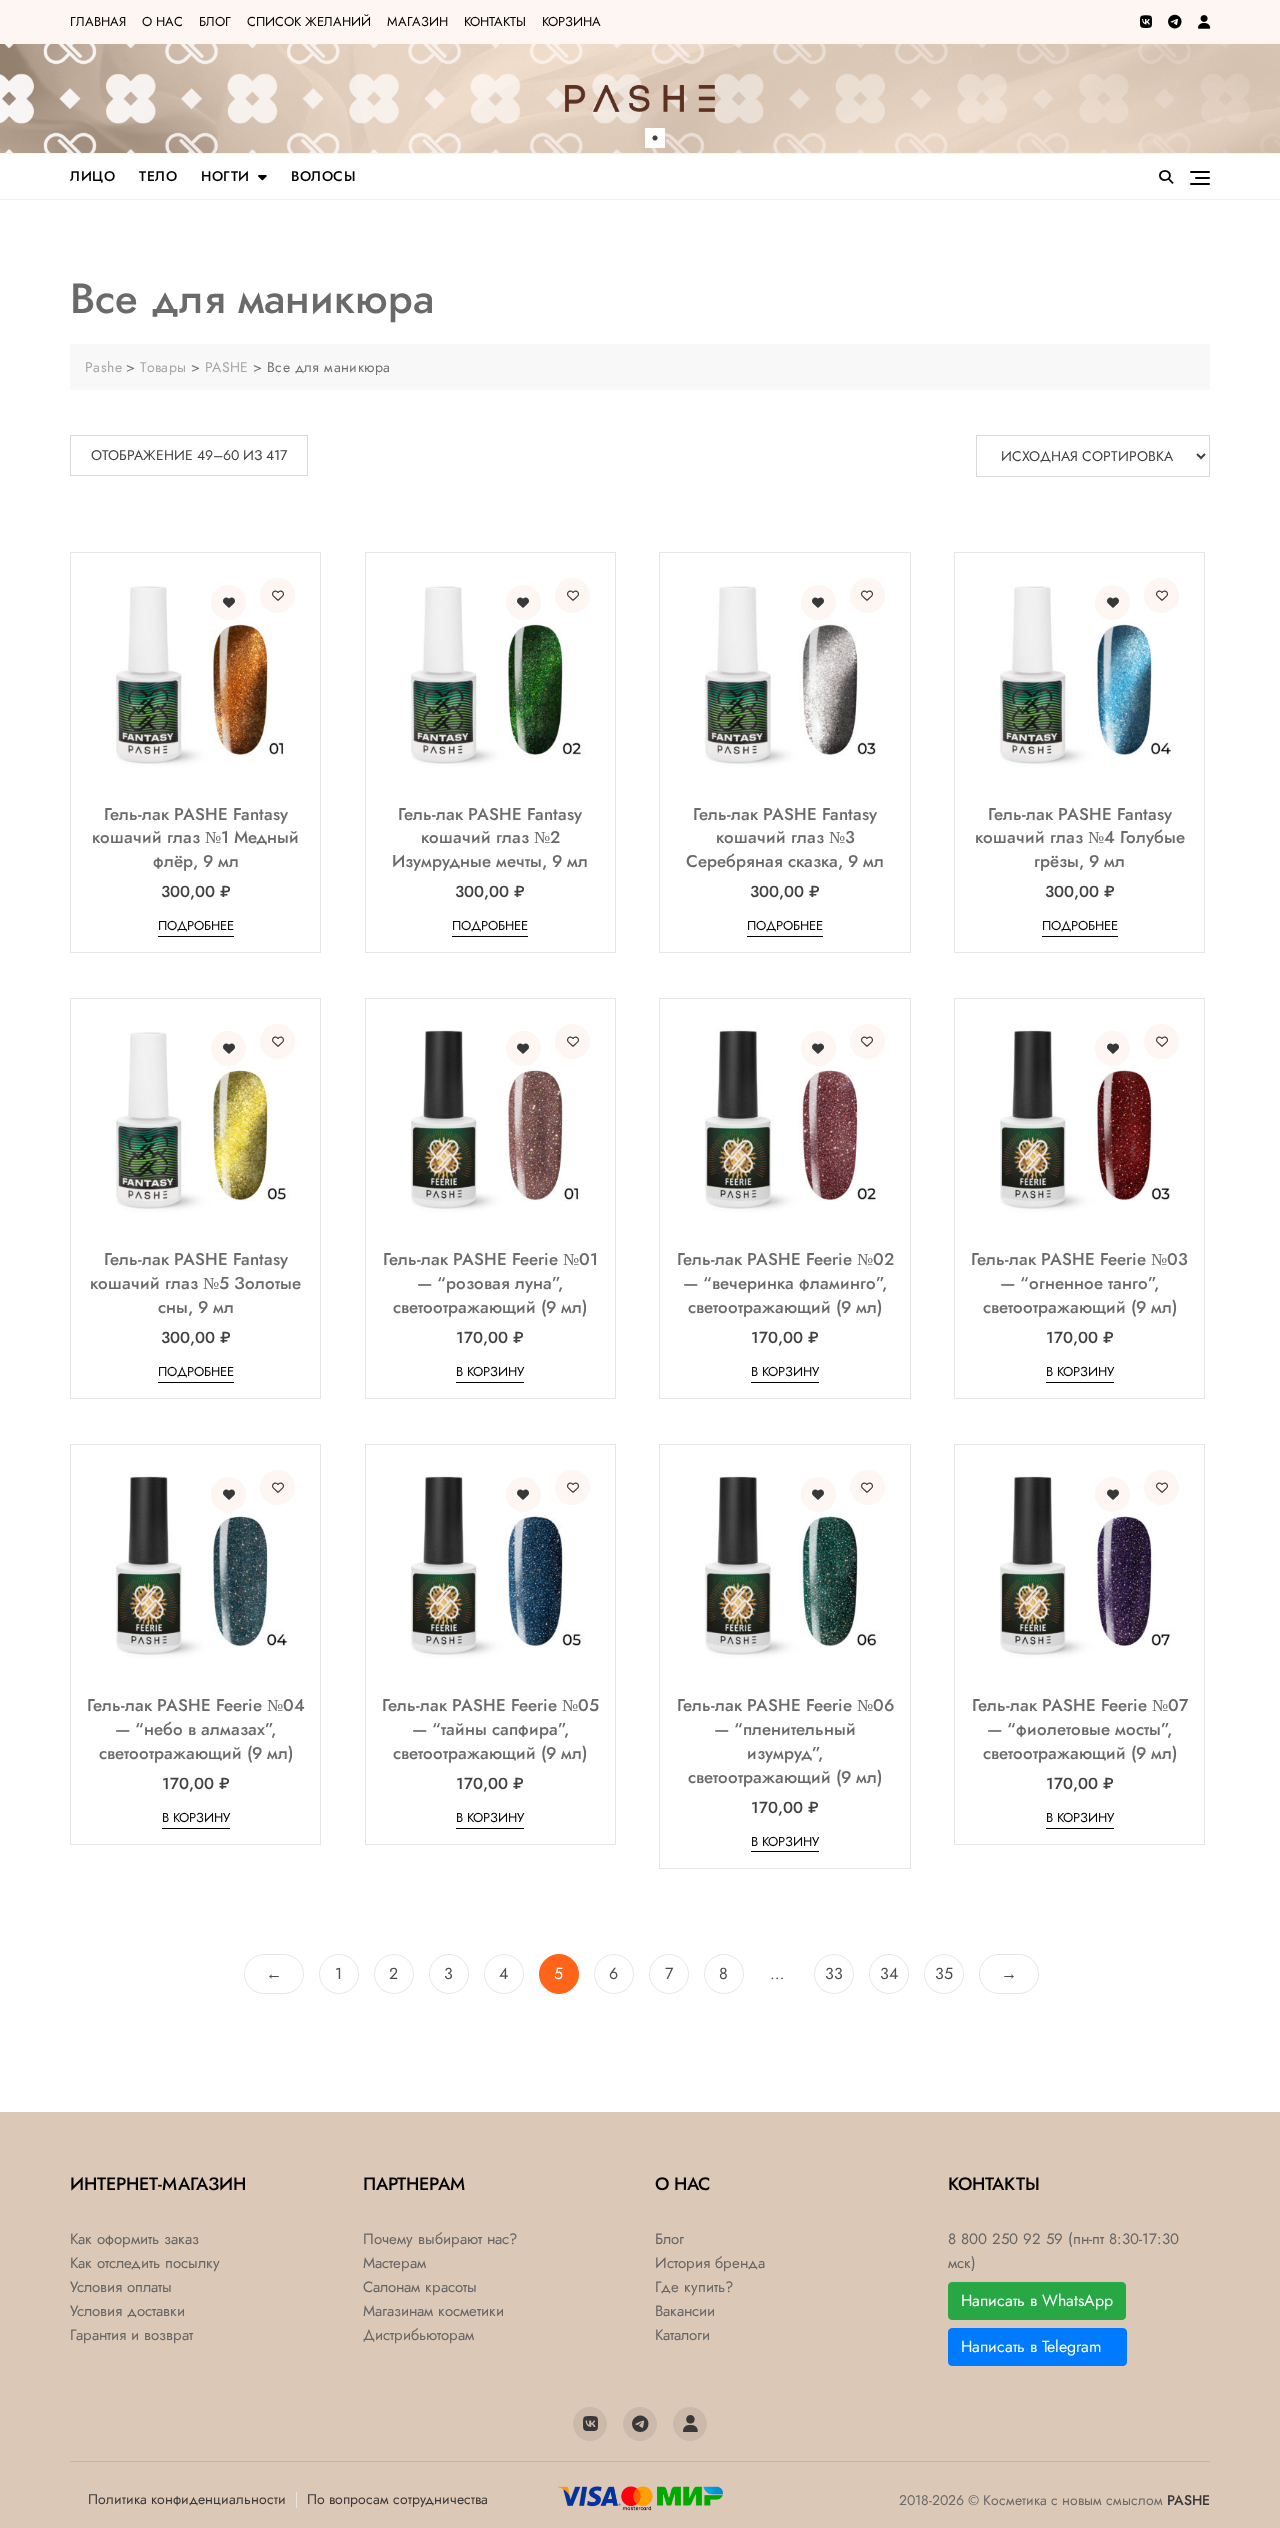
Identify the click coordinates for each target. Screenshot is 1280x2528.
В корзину (490, 1371)
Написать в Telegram (1037, 2346)
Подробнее (196, 925)
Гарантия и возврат (131, 2335)
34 (889, 1973)
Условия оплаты (121, 2287)
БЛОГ (215, 21)
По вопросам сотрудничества (397, 2499)
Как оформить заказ (134, 2239)
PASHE (1188, 2500)
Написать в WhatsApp (1037, 2300)
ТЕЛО (158, 176)
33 (834, 1973)
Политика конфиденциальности (187, 2499)
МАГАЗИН (417, 21)
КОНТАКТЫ (495, 21)
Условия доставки (127, 2311)
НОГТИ (225, 176)
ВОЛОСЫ (323, 176)
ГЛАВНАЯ (98, 21)
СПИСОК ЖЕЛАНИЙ (309, 21)
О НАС (162, 21)
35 (944, 1973)
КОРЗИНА (571, 21)
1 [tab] (655, 138)
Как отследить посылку (145, 2263)
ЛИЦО (92, 176)
